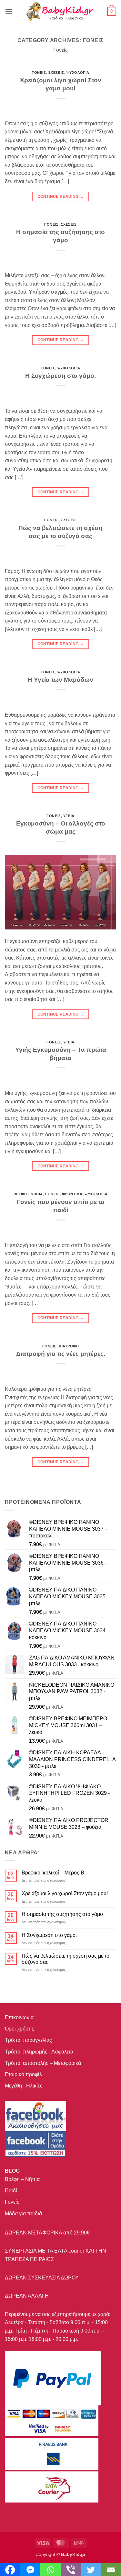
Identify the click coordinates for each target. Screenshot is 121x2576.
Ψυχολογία (78, 73)
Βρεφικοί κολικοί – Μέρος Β (53, 1873)
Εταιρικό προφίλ (23, 2074)
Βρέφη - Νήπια (28, 1194)
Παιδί (11, 2191)
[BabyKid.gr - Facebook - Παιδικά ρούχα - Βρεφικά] (35, 2144)
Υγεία (69, 816)
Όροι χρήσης (20, 2029)
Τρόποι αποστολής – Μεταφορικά (43, 2063)
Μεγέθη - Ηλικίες (24, 2086)
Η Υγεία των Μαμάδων (60, 680)
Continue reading (61, 197)
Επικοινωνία (19, 2017)
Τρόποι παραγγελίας (28, 2040)
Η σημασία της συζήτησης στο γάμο (62, 1914)
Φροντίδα (72, 1194)
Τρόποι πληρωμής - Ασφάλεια (39, 2052)
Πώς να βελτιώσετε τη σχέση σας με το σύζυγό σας (66, 1959)
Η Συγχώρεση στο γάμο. (60, 376)
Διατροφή (69, 1346)
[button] (9, 11)
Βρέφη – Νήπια (22, 2179)
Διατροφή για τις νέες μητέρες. (61, 1354)
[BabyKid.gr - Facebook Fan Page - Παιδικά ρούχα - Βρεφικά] (35, 2116)
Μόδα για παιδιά (23, 2214)
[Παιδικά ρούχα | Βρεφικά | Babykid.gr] (60, 11)
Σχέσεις (56, 73)
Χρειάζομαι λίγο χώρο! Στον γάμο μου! (65, 1893)
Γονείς (39, 73)
